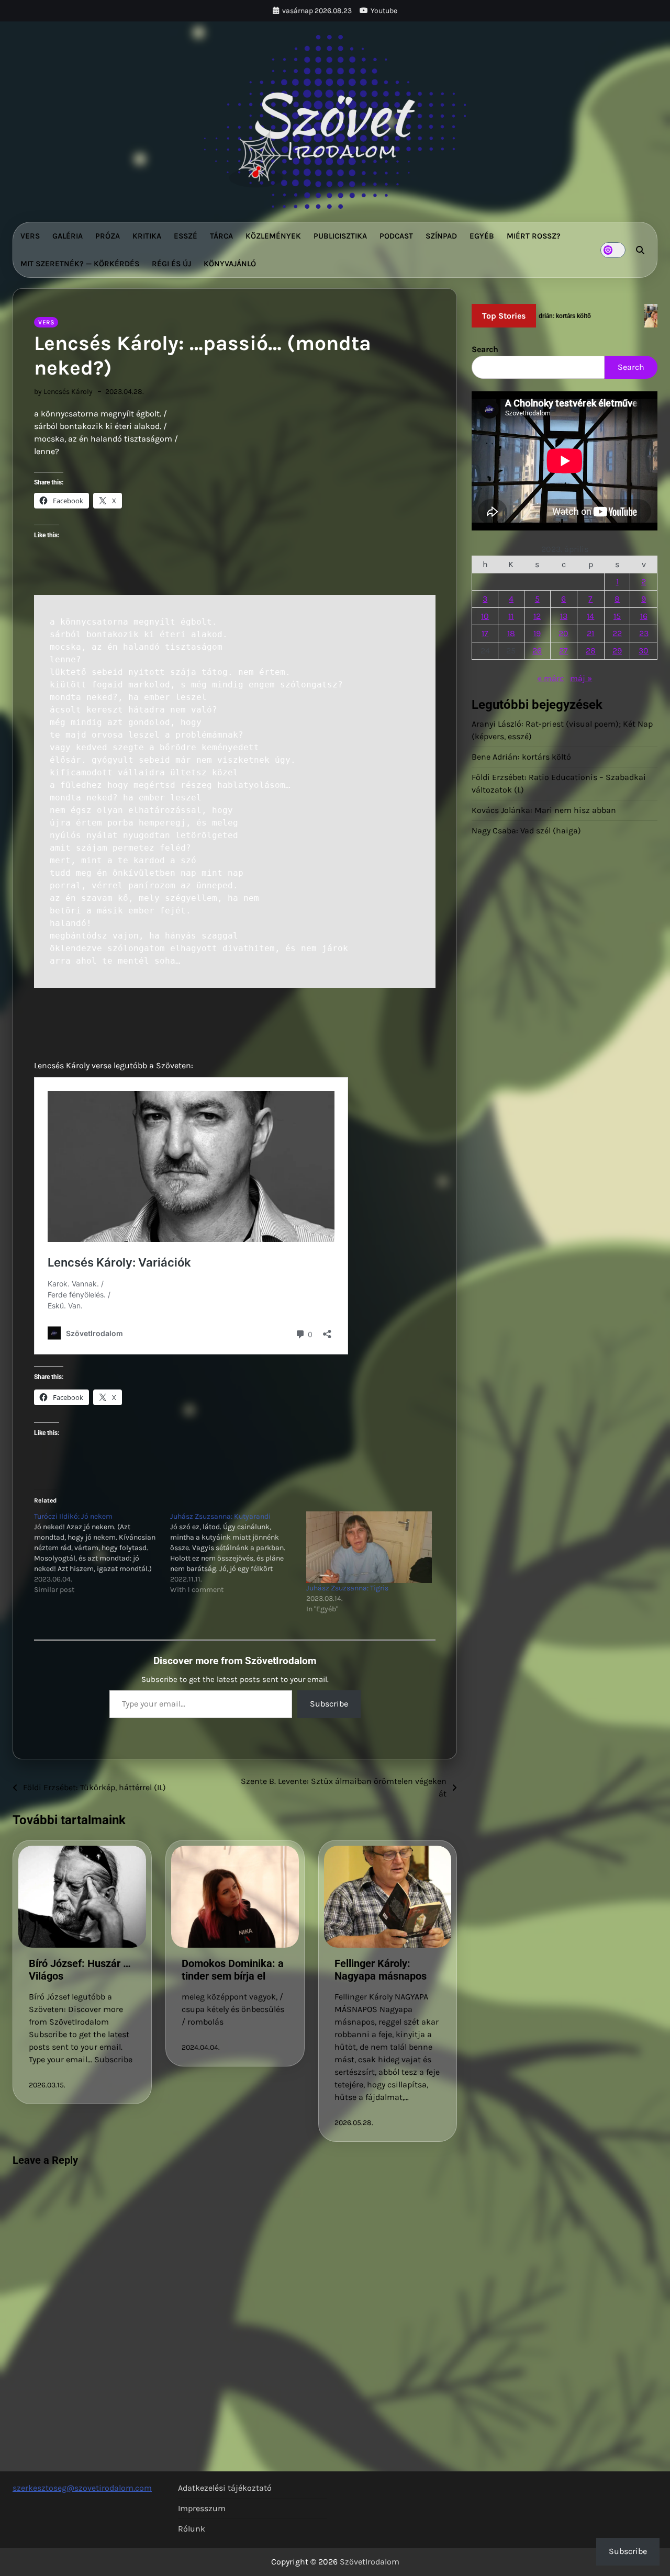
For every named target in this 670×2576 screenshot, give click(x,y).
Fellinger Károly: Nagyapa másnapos (381, 1970)
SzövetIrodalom (370, 2562)
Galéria (68, 236)
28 (591, 651)
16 (644, 616)
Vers (30, 236)
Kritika (147, 236)
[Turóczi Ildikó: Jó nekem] (102, 1553)
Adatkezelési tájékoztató (225, 2488)
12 (537, 616)
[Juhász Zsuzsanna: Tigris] (369, 1547)
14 (590, 616)
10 (485, 616)
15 (617, 616)
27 (563, 651)
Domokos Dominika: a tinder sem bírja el (233, 1970)
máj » (581, 678)
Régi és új (171, 264)
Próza (108, 236)
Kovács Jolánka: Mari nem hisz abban (544, 810)
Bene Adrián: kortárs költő (521, 757)
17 (485, 633)
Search (485, 349)
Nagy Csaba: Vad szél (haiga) (526, 831)
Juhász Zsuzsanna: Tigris (347, 1588)
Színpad (441, 236)
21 (590, 633)
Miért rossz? (534, 236)
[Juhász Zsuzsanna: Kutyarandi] (238, 1553)
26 (537, 651)
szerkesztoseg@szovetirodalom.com (82, 2488)
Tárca (221, 236)
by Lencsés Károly (63, 392)
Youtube (384, 11)
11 (511, 616)
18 (511, 633)
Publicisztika (340, 236)
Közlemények (273, 236)
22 (617, 633)
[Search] (640, 250)
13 (564, 616)
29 (617, 651)
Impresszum (202, 2508)
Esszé (186, 236)
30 (644, 651)
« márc (550, 678)
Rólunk (192, 2529)
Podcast (396, 236)
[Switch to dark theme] (613, 250)
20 (563, 633)
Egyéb (482, 236)
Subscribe (329, 1704)
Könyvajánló (230, 264)
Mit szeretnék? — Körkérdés (80, 264)
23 (644, 633)
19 (537, 633)
